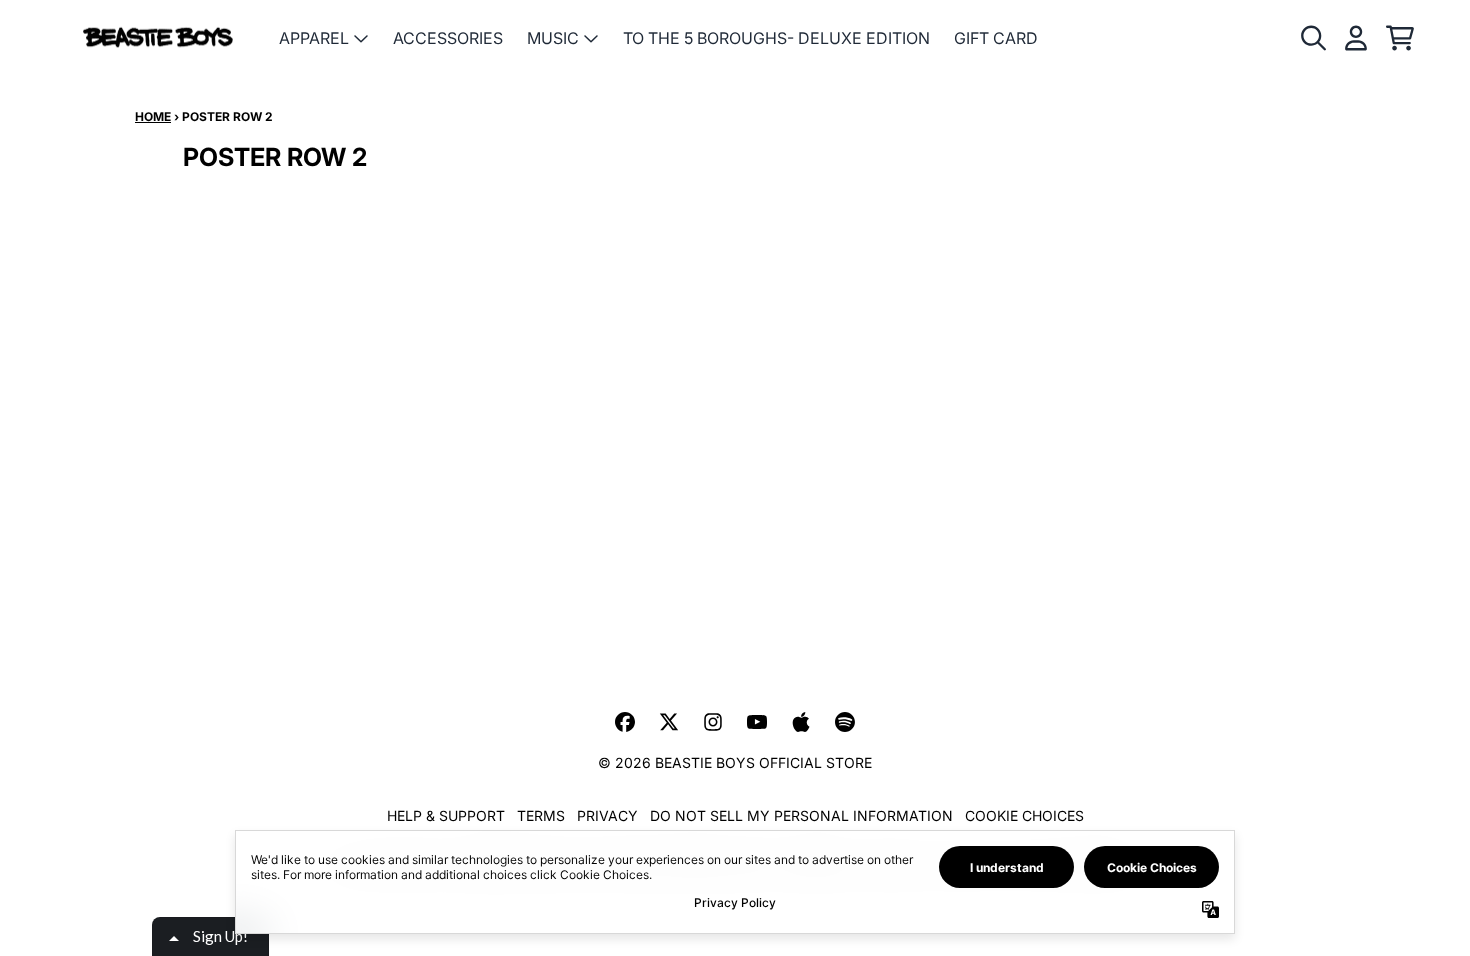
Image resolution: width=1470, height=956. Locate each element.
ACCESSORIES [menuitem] (448, 38)
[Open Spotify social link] (845, 722)
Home (153, 116)
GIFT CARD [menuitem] (996, 38)
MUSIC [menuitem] (553, 38)
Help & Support (446, 815)
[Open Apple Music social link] (801, 722)
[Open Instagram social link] (713, 722)
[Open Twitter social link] (669, 722)
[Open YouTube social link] (757, 722)
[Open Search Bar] (1312, 38)
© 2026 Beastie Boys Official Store (735, 762)
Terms (541, 815)
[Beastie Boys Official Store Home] (158, 38)
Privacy (607, 815)
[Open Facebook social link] (625, 722)
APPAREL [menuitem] (314, 38)
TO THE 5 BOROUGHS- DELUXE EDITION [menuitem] (776, 38)
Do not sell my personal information (801, 815)
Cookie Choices (1024, 815)
